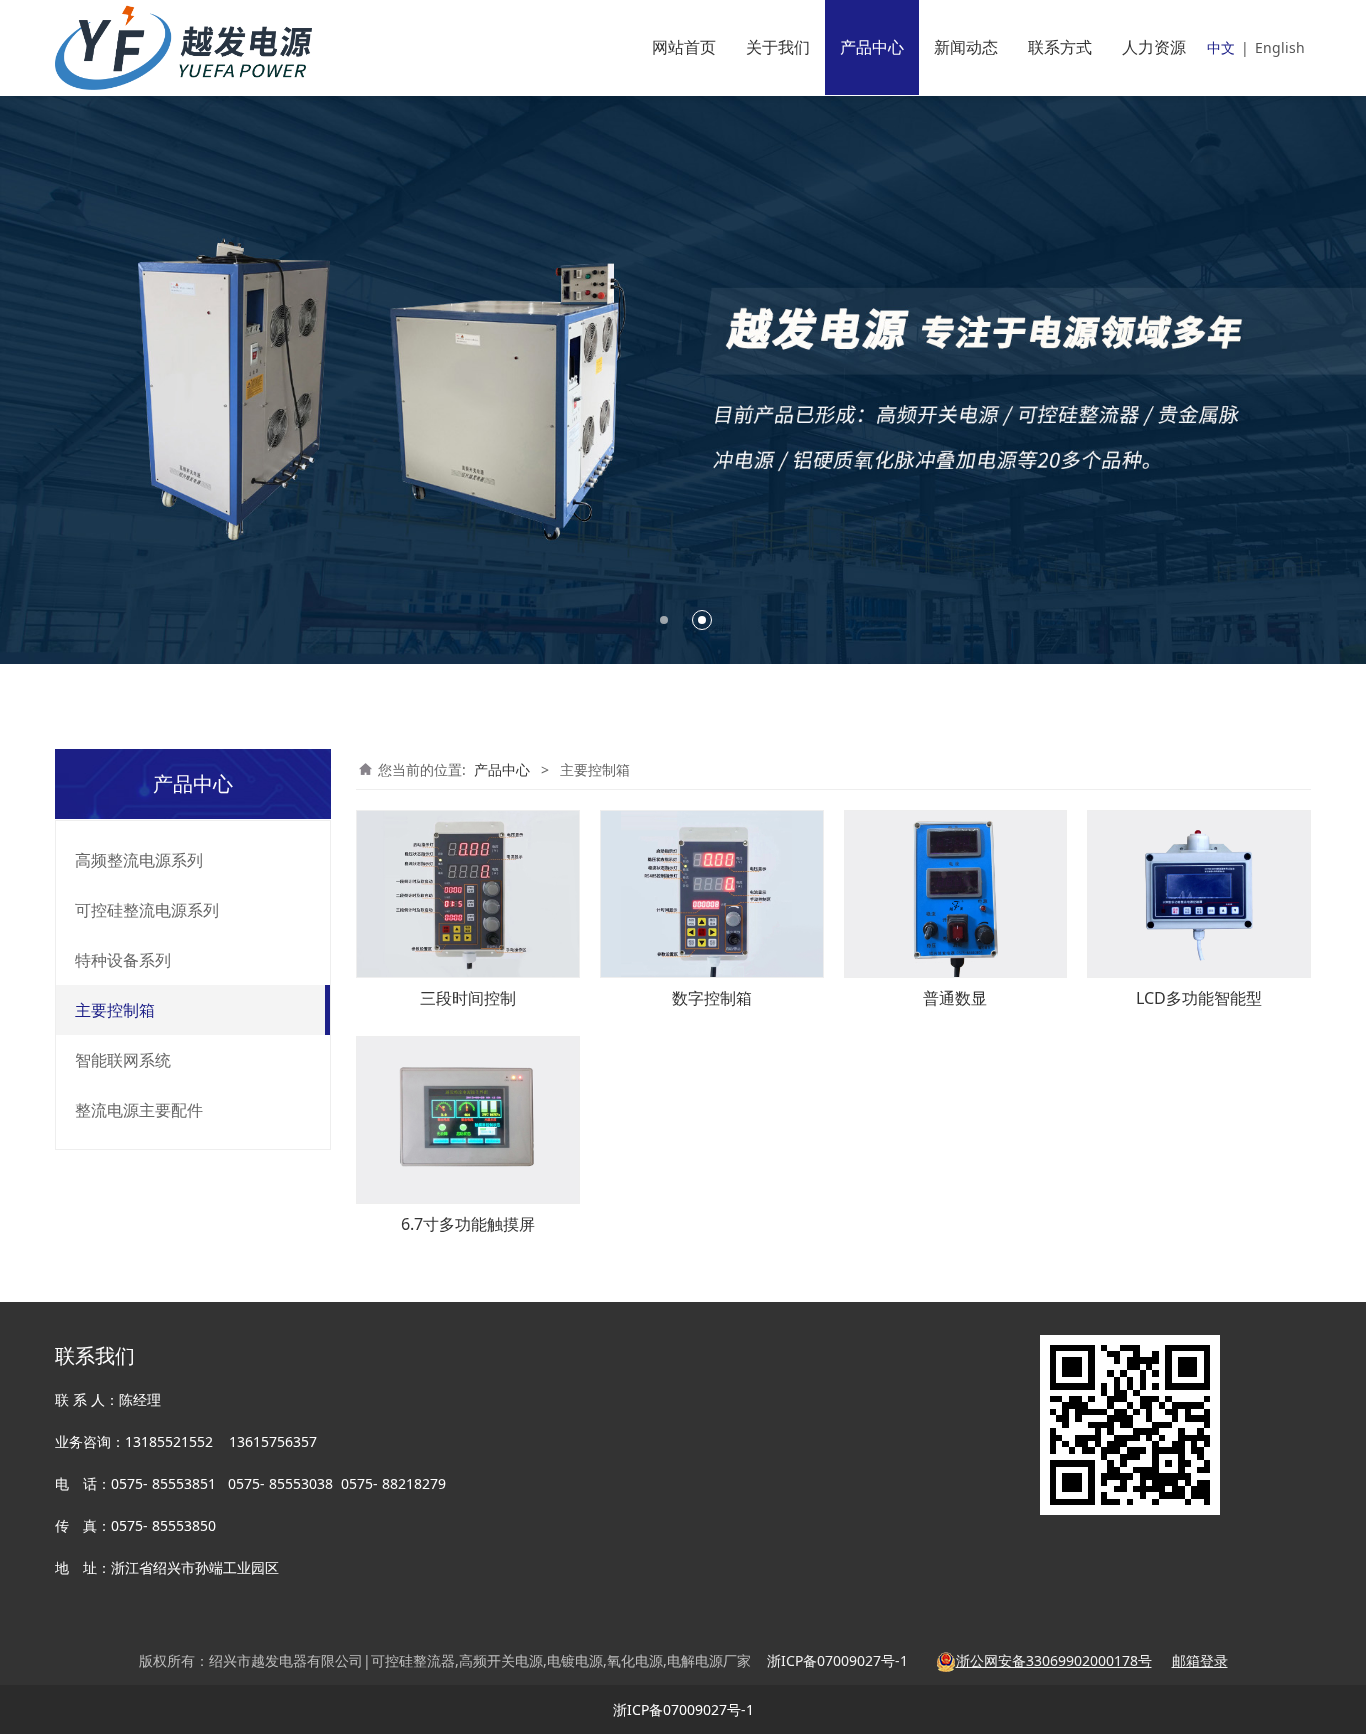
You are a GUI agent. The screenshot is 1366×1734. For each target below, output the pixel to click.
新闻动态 (966, 47)
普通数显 (955, 998)
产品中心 (872, 47)
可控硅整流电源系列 (147, 910)
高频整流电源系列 (139, 860)
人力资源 (1154, 47)
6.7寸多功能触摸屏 (468, 1224)
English (1280, 47)
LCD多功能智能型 (1199, 998)
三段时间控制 (468, 998)
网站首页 (684, 47)
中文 (1221, 47)
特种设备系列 (123, 960)
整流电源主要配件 (139, 1110)
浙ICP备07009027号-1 (683, 1709)
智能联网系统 (123, 1060)
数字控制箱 (712, 998)
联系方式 (1060, 47)
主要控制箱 (115, 1010)
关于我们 (778, 47)
